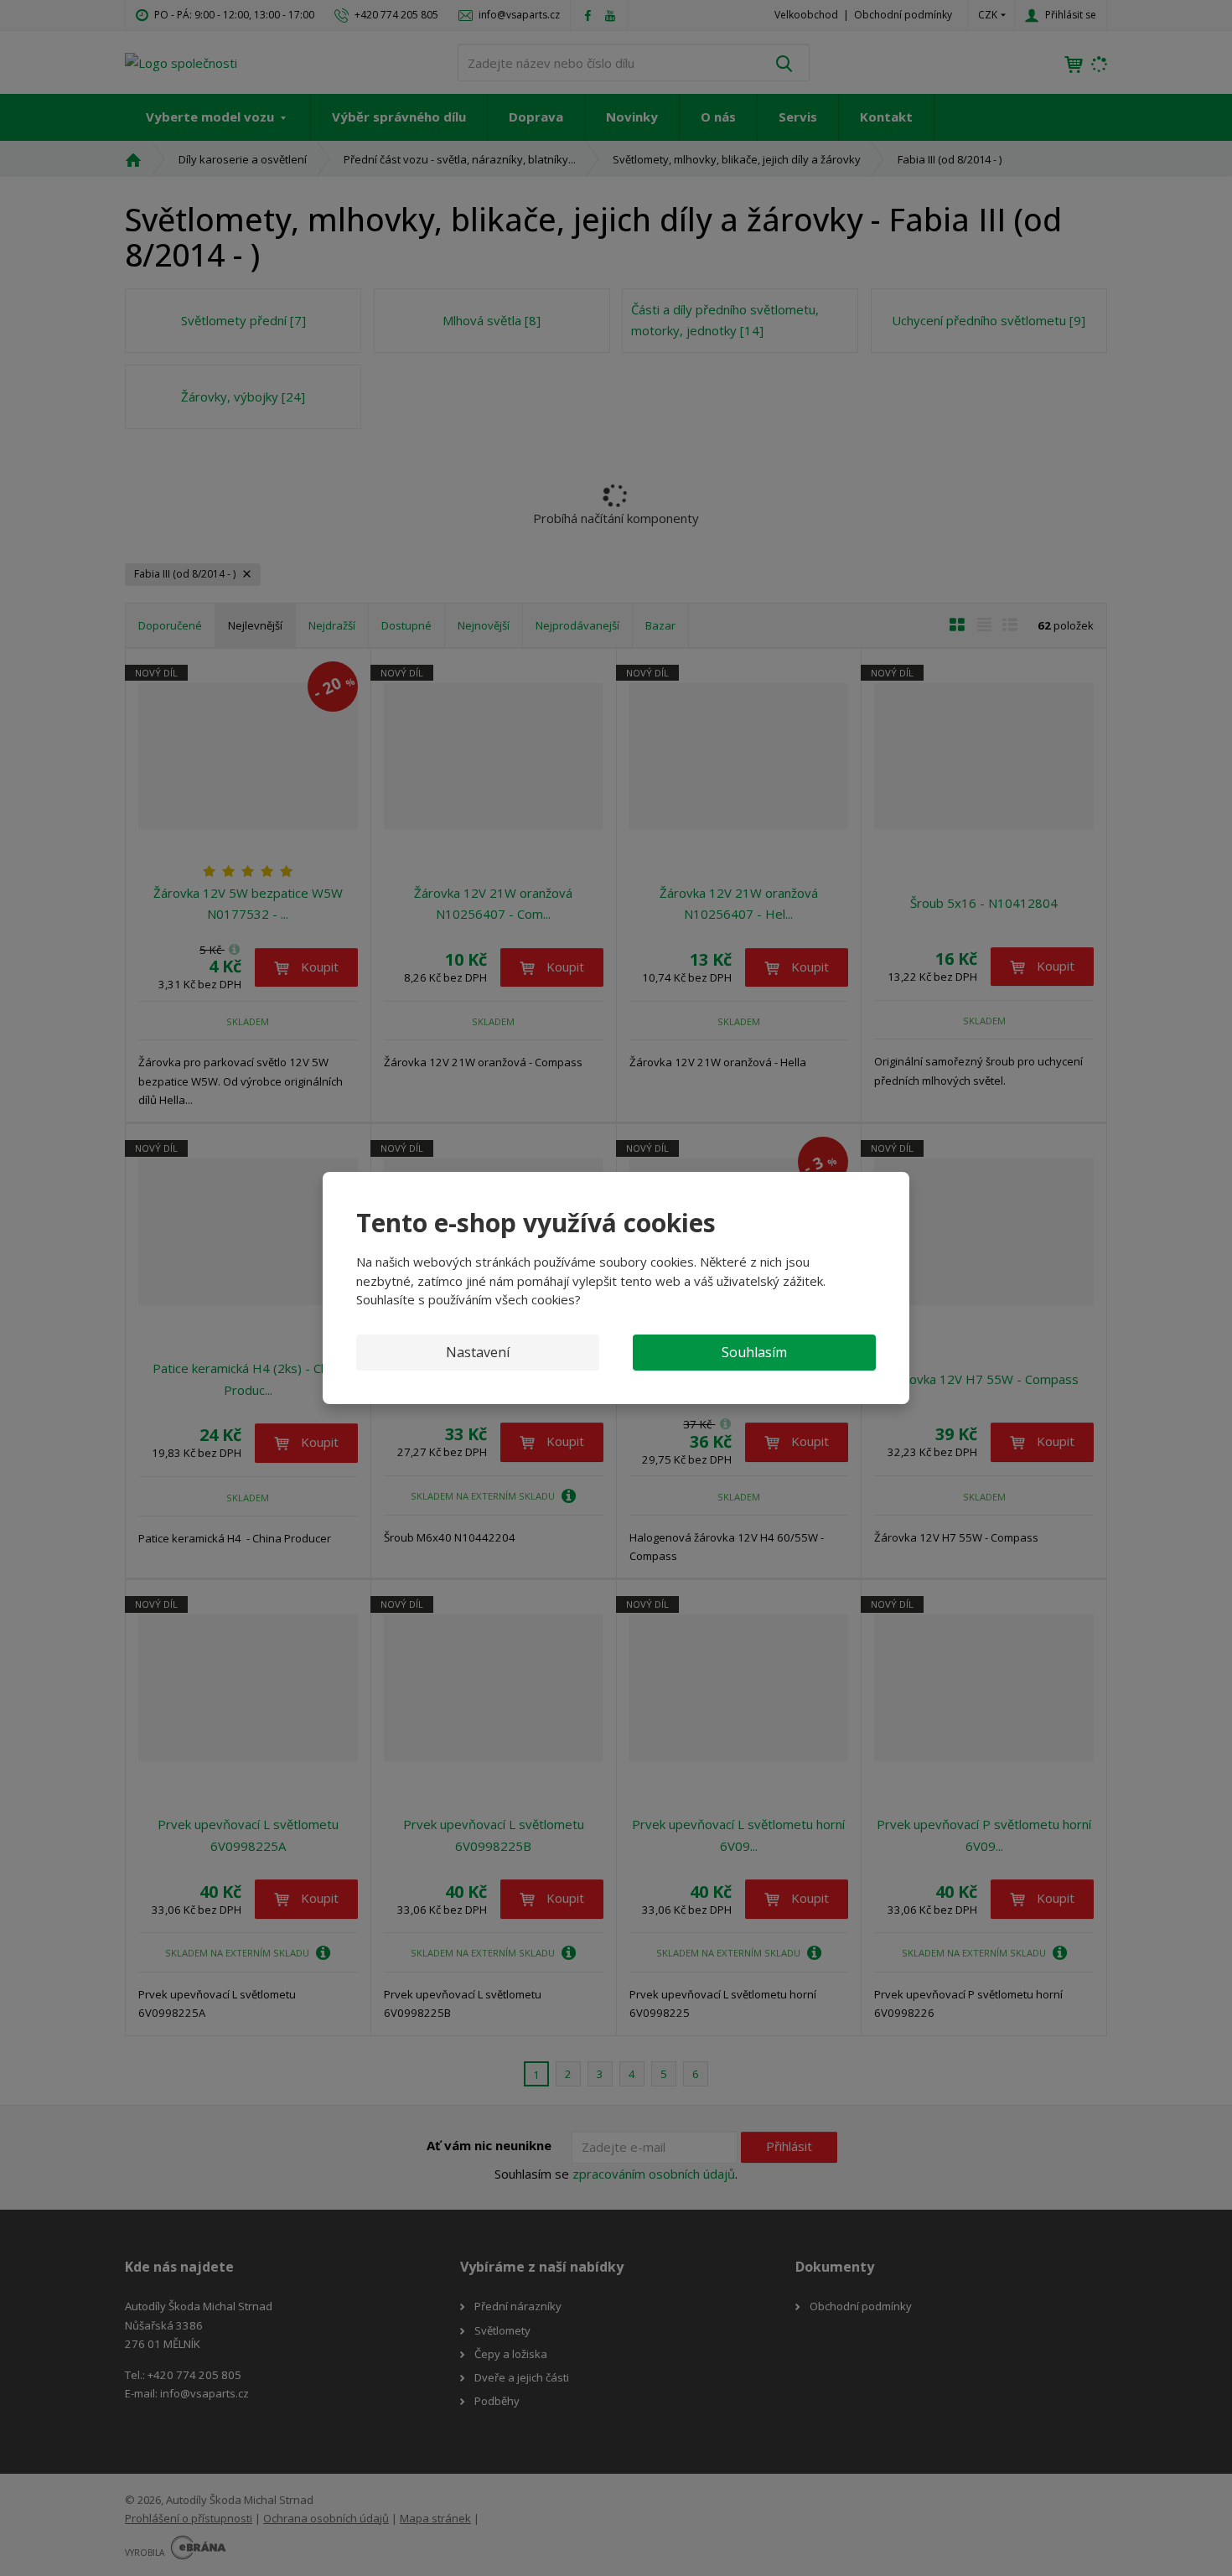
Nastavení (478, 1352)
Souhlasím (754, 1352)
